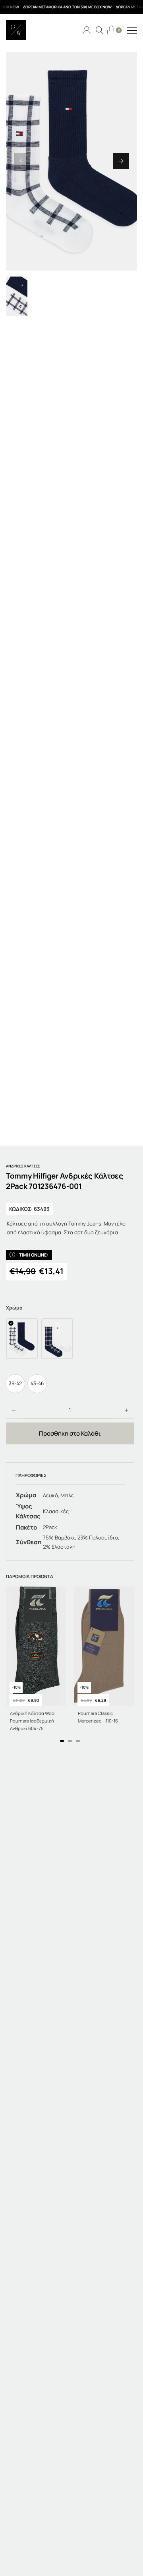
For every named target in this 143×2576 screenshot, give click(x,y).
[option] (15, 1384)
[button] (22, 161)
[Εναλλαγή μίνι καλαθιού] (111, 30)
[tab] (62, 1741)
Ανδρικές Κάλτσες (23, 1166)
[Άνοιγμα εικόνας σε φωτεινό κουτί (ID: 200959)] (71, 161)
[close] (132, 31)
